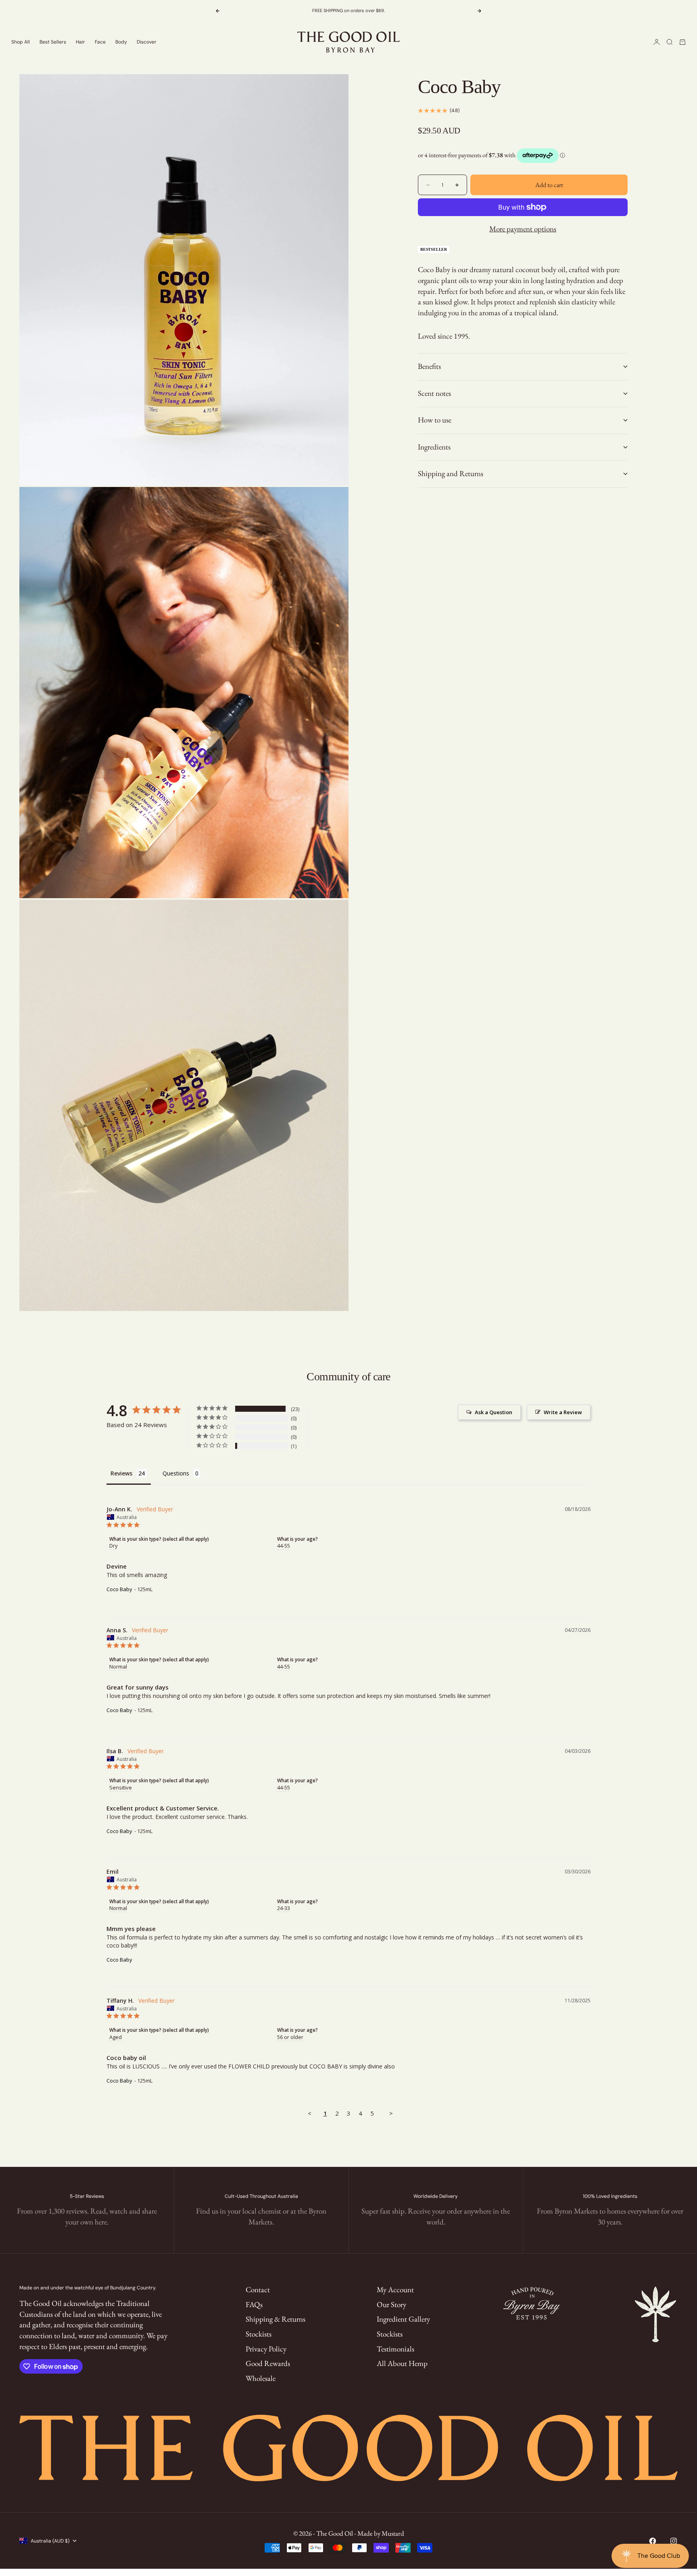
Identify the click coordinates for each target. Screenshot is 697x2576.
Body (121, 42)
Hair (80, 42)
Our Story (391, 2304)
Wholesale (261, 2378)
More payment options (523, 229)
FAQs (254, 2304)
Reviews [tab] (121, 1473)
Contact (258, 2290)
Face (100, 42)
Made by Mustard (381, 2533)
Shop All (21, 42)
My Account (395, 2290)
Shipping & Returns (275, 2319)
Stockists (259, 2334)
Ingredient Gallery (403, 2319)
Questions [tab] (176, 1473)
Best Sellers (53, 42)
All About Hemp (402, 2363)
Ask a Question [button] (494, 1412)
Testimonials (395, 2349)
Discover (147, 42)
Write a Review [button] (563, 1412)
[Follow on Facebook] (653, 2541)
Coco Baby (119, 1589)
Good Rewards (268, 2363)
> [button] (391, 2113)
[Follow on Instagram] (674, 2541)
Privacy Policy (266, 2349)
